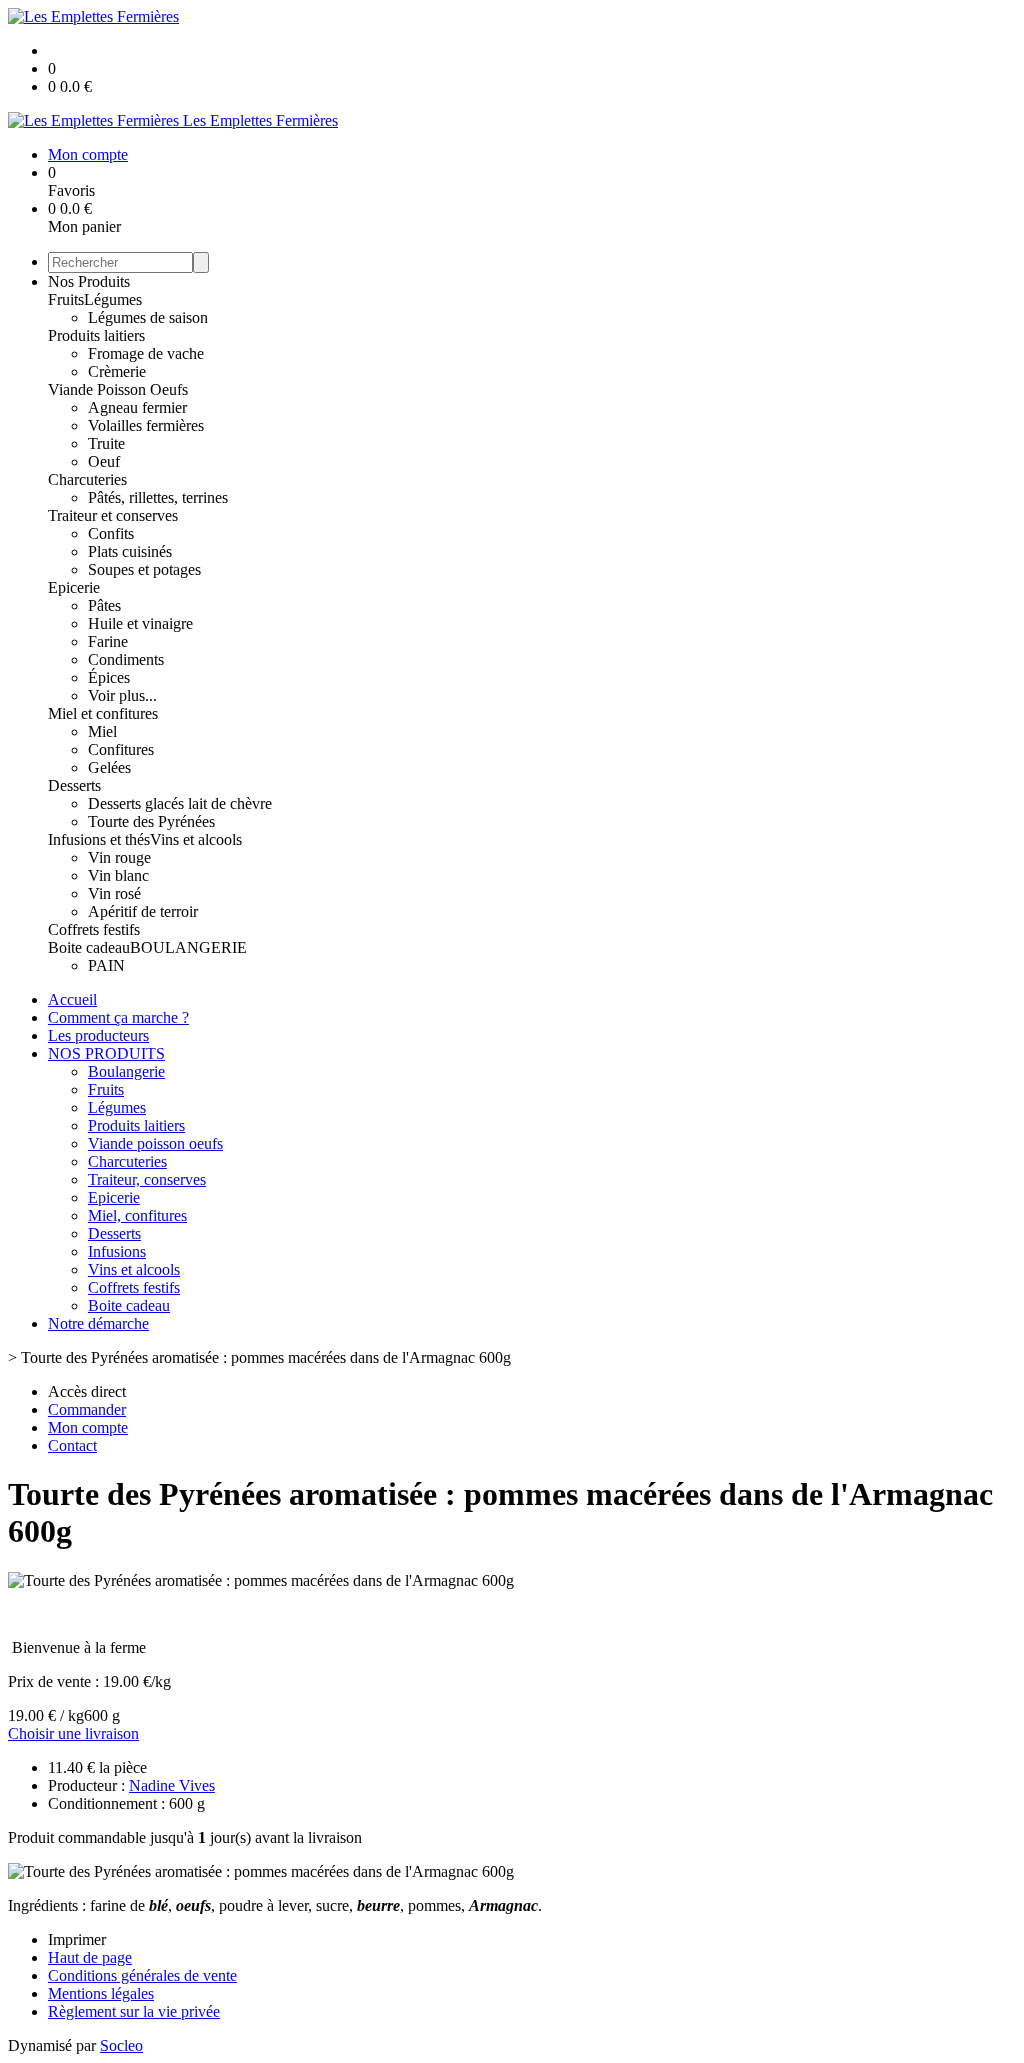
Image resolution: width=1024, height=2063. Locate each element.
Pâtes (104, 605)
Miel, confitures (137, 1215)
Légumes (113, 299)
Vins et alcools (196, 839)
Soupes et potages (144, 569)
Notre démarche (98, 1323)
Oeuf (104, 461)
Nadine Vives (172, 1785)
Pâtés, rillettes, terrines (158, 497)
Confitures (121, 749)
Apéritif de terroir (143, 911)
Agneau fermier (137, 407)
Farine (108, 641)
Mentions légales (101, 1993)
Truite (106, 443)
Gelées (109, 767)
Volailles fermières (146, 425)
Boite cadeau (89, 947)
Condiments (126, 659)
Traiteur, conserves (147, 1179)
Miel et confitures (103, 713)
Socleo (121, 2045)
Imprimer (77, 1939)
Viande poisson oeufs (155, 1143)
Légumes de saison (148, 317)
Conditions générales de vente (142, 1975)
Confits (111, 533)
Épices (109, 677)
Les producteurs (98, 1035)
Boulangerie (126, 1071)
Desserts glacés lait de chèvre (180, 803)
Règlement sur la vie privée (134, 2011)
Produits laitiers (96, 335)
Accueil (72, 999)
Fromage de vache (146, 353)
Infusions (117, 1251)
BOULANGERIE (188, 947)
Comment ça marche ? (118, 1017)
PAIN (106, 965)
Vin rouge (119, 857)
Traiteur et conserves (113, 515)
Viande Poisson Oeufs (118, 389)
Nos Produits (89, 281)
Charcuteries (87, 479)
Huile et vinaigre (140, 623)
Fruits (66, 299)
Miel (102, 731)
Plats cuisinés (130, 551)
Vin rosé (114, 893)
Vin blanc (118, 875)
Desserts (74, 785)
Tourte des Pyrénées (151, 821)
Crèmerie (117, 371)
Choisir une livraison (73, 1733)
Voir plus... (122, 695)
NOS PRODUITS (106, 1053)
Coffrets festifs (94, 929)
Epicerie (74, 587)
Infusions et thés (99, 839)
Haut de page (90, 1957)
